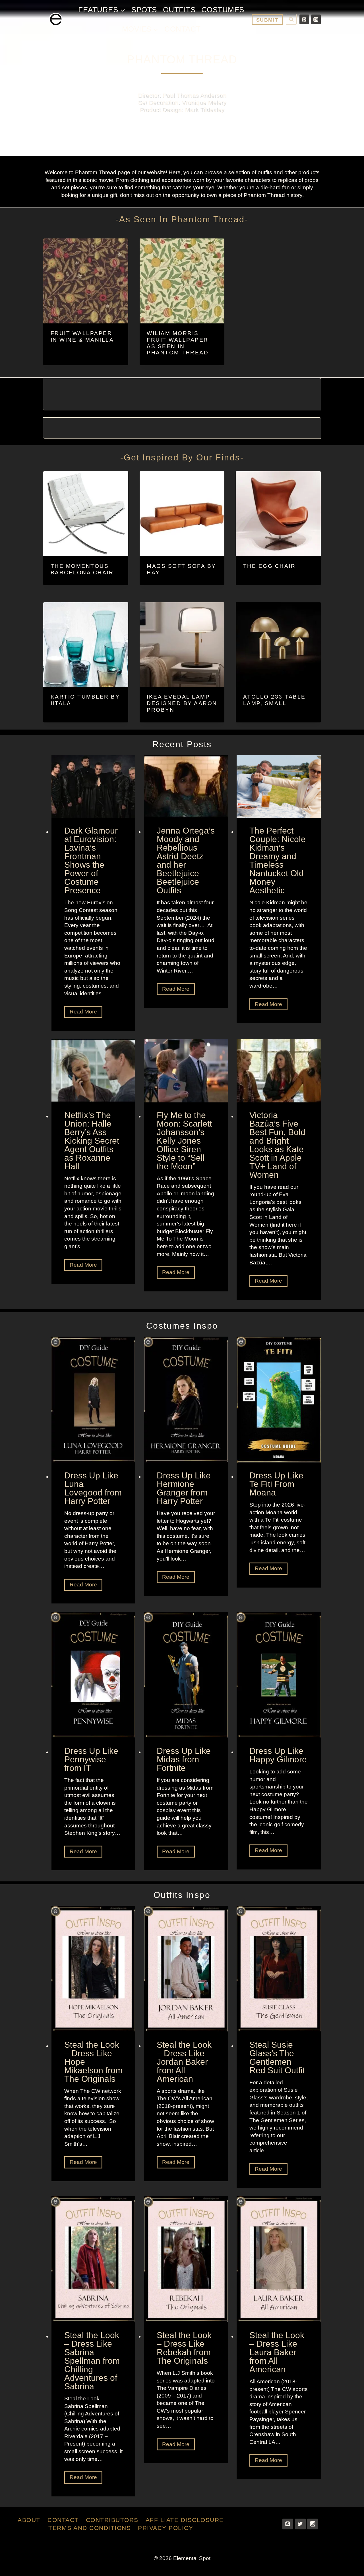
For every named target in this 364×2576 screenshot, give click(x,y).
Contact (183, 29)
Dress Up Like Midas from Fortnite (184, 1759)
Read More (85, 1013)
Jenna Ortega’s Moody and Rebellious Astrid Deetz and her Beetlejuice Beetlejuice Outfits (186, 861)
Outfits (179, 10)
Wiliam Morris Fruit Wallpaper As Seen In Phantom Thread (178, 343)
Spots (144, 10)
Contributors (112, 2520)
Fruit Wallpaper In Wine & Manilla (82, 336)
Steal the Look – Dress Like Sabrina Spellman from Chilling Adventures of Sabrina (92, 2361)
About (29, 2520)
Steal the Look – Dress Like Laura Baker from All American (277, 2352)
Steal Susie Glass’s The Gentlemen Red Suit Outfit (277, 2058)
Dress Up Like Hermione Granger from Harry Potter (184, 1488)
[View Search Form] (291, 19)
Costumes (223, 10)
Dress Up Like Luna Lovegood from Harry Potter (93, 1488)
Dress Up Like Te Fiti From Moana (276, 1484)
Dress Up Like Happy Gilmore (278, 1755)
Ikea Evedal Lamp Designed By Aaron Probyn (182, 703)
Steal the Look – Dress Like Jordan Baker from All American (184, 2062)
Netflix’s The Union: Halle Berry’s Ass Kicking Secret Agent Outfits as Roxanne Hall (92, 1141)
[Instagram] (316, 19)
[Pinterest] (304, 19)
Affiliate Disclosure (185, 2520)
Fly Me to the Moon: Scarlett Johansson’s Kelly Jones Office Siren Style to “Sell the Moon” (184, 1141)
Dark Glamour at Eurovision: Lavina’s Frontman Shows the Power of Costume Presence (91, 861)
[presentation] (94, 787)
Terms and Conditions (90, 2528)
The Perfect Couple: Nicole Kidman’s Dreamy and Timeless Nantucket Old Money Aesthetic (278, 861)
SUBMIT (267, 20)
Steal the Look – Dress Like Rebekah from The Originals (184, 2348)
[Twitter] (300, 2524)
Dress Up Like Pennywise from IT (91, 1759)
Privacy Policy (166, 2528)
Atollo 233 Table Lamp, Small (274, 700)
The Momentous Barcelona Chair (82, 569)
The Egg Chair (269, 566)
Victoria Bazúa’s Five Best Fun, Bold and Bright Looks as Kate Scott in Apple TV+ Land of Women (277, 1145)
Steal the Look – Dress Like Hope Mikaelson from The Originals (93, 2062)
